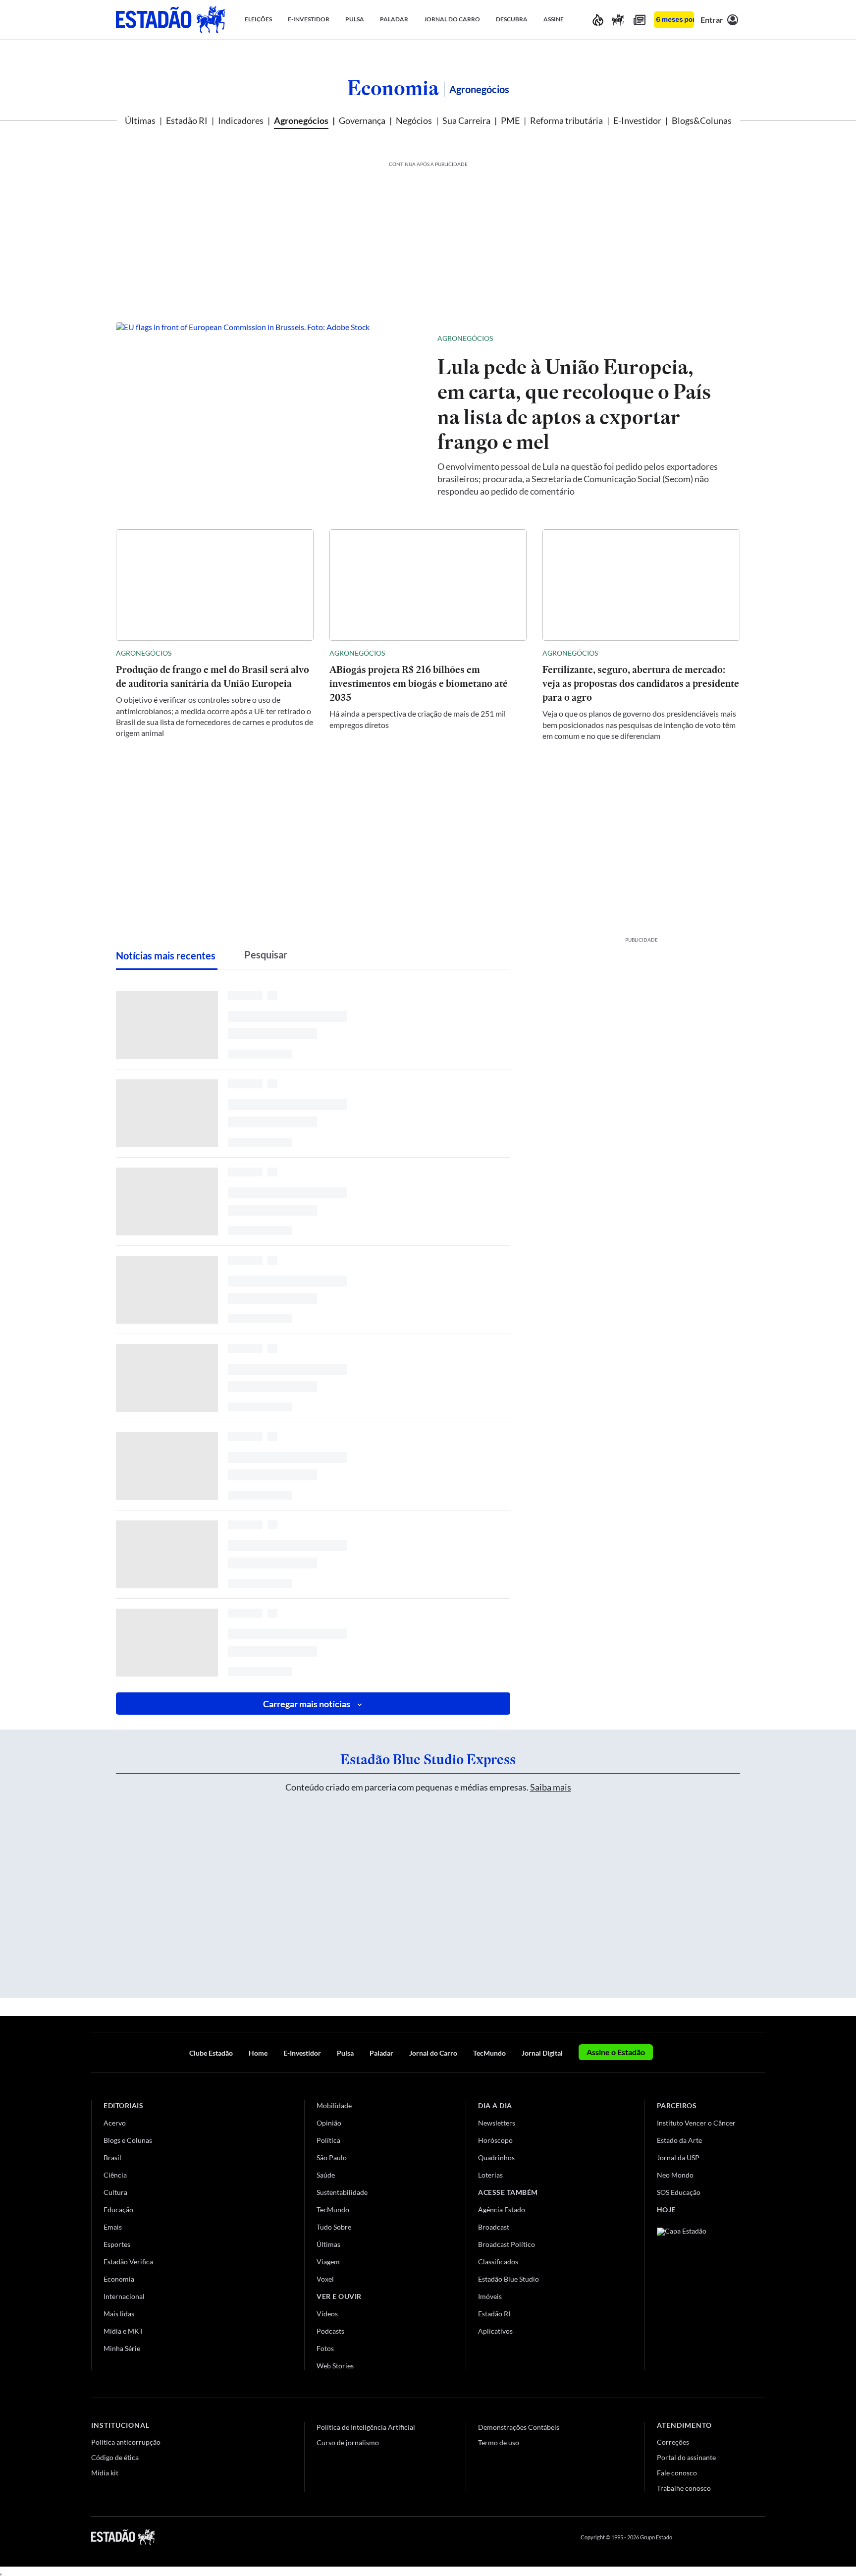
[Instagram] (737, 2537)
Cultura (115, 2192)
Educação (118, 2210)
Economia (393, 88)
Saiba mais (551, 1787)
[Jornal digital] (640, 20)
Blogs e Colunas (128, 2140)
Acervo (115, 2123)
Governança (362, 120)
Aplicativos (495, 2331)
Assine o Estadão (616, 2052)
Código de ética (115, 2457)
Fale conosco (677, 2473)
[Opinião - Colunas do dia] (618, 20)
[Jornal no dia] (697, 2294)
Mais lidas (119, 2314)
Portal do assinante (686, 2457)
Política (328, 2140)
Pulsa (345, 2053)
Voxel (325, 2279)
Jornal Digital (542, 2053)
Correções (673, 2442)
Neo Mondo (675, 2175)
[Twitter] (712, 2537)
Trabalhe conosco (684, 2488)
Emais (113, 2227)
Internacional (124, 2296)
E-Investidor (637, 120)
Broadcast (494, 2227)
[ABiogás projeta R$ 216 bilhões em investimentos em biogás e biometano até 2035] (428, 585)
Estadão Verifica (128, 2262)
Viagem (328, 2262)
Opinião (329, 2123)
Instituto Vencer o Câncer (696, 2123)
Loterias (490, 2175)
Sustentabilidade (342, 2192)
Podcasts (330, 2331)
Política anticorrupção (126, 2442)
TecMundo (489, 2053)
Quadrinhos (496, 2157)
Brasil (112, 2157)
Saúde (326, 2175)
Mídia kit (105, 2473)
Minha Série (122, 2348)
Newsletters (497, 2123)
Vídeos (327, 2314)
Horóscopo (495, 2140)
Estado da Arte (679, 2140)
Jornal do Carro (433, 2053)
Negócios (414, 120)
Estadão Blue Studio (508, 2279)
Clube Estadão (211, 2053)
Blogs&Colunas (702, 120)
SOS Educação (679, 2192)
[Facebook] (689, 2537)
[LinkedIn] (760, 2537)
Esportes (117, 2244)
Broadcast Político (507, 2244)
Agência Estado (502, 2210)
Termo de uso (499, 2442)
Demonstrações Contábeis (519, 2427)
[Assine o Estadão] (674, 20)
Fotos (325, 2348)
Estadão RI (187, 120)
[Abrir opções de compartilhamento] (716, 338)
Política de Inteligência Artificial (366, 2427)
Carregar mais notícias (307, 1704)
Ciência (115, 2175)
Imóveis (490, 2296)
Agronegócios (301, 120)
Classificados (498, 2262)
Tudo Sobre (334, 2227)
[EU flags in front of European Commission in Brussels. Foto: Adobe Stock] (269, 414)
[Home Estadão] (170, 20)
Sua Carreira (466, 120)
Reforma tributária (566, 120)
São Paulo (332, 2157)
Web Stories (335, 2366)
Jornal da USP (678, 2157)
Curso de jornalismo (348, 2442)
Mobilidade (334, 2105)
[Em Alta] (598, 20)
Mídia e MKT (123, 2331)
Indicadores (241, 120)
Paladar (381, 2053)
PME (510, 120)
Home (258, 2053)
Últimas (140, 120)
